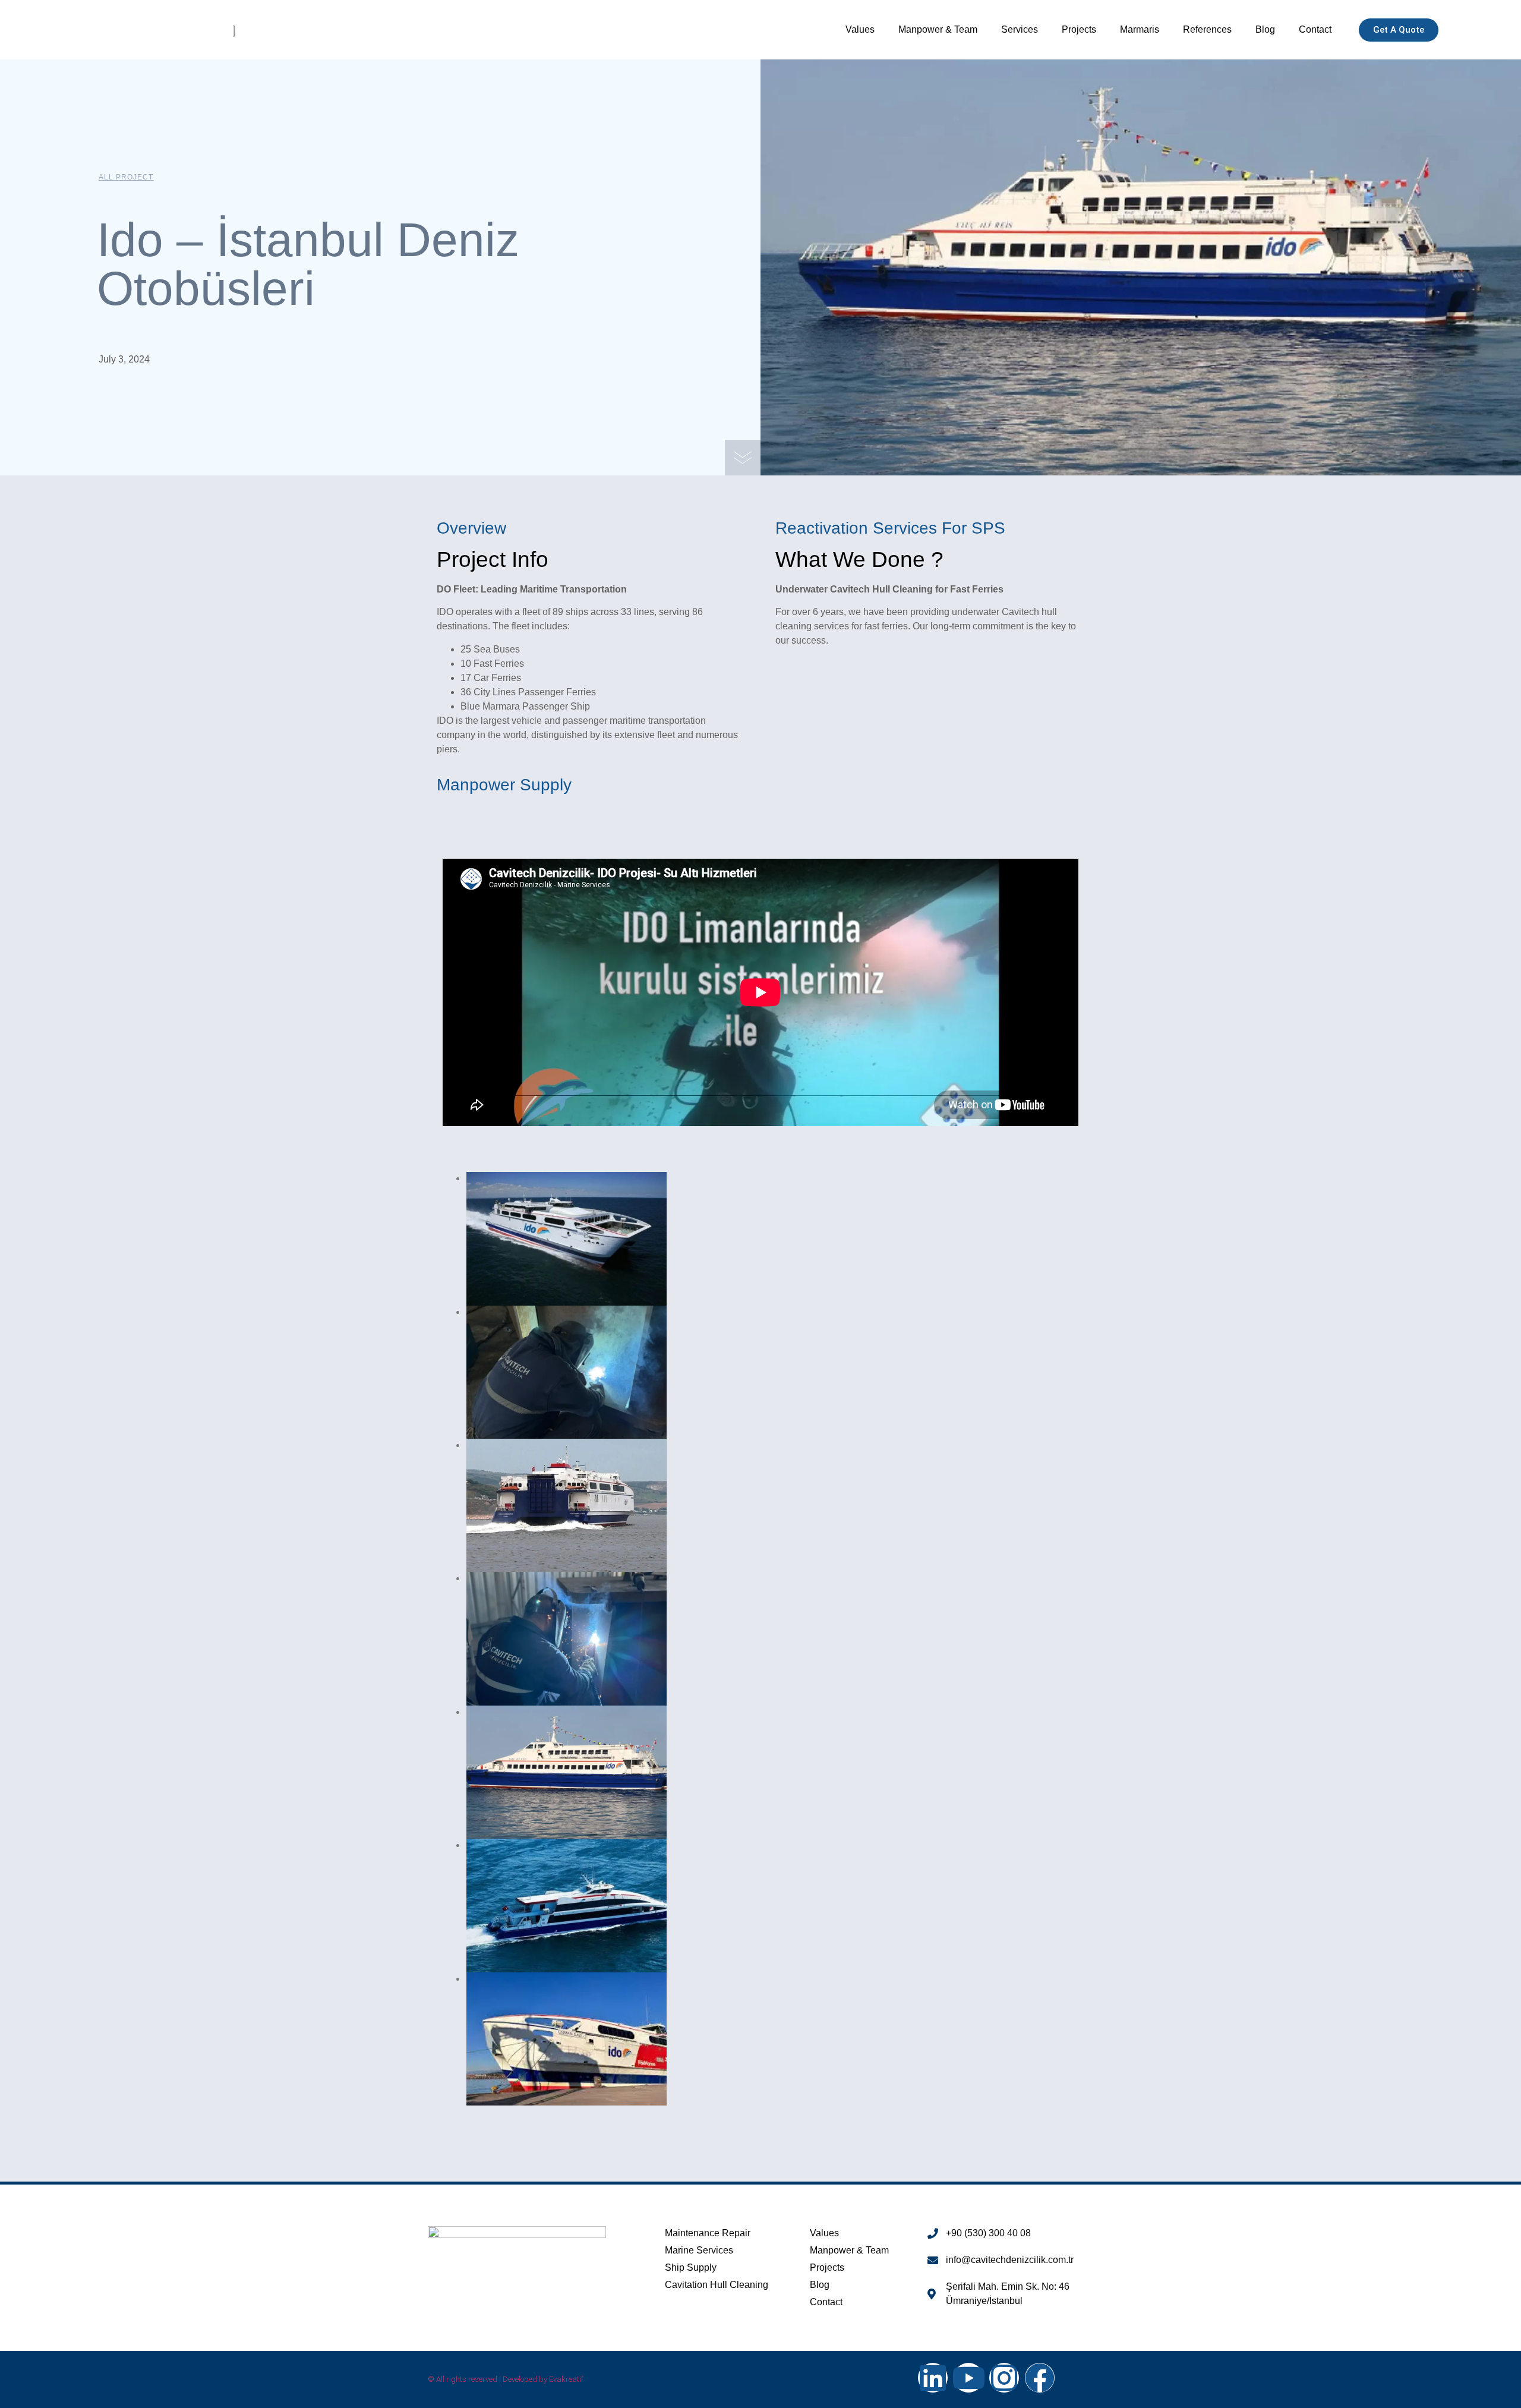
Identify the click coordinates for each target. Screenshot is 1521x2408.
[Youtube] (968, 2378)
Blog (1265, 29)
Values (860, 29)
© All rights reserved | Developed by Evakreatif (506, 2379)
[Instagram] (1004, 2378)
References (1207, 29)
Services (1020, 29)
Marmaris (1140, 29)
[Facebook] (1040, 2378)
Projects (1079, 29)
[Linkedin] (933, 2378)
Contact (1315, 29)
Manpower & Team (938, 29)
